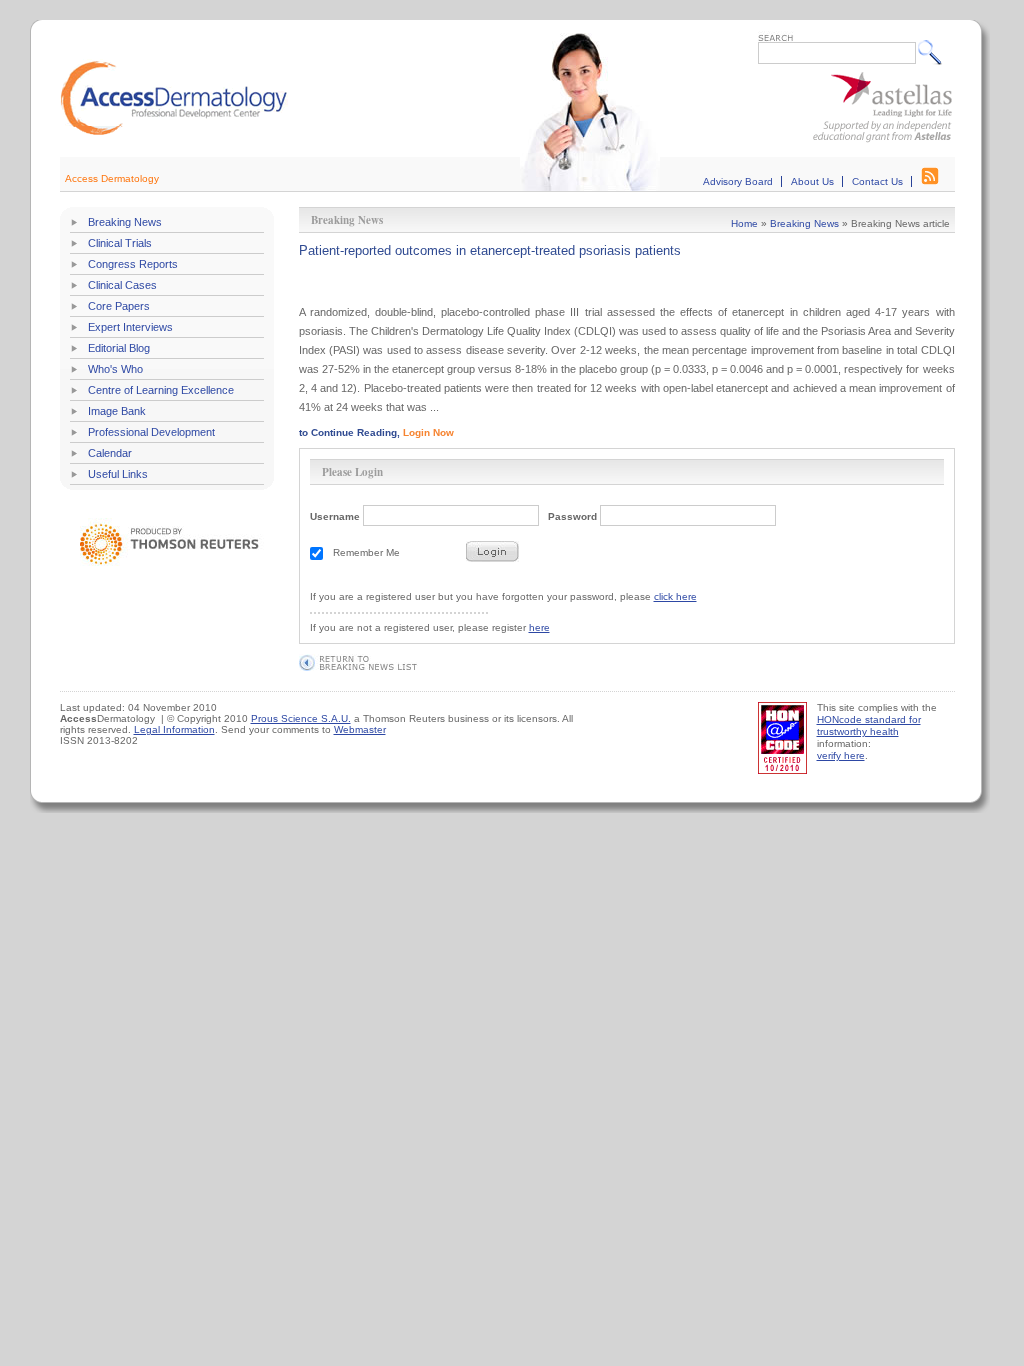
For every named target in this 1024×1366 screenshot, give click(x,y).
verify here (841, 755)
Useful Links (118, 474)
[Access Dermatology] (174, 132)
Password (572, 516)
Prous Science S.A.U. (301, 718)
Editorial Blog (119, 348)
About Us (812, 181)
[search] (934, 52)
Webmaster (360, 729)
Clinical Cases (122, 285)
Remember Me (366, 552)
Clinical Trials (120, 243)
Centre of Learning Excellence (161, 390)
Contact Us (877, 181)
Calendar (110, 453)
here (539, 627)
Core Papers (119, 306)
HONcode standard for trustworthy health (869, 725)
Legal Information (174, 729)
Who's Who (115, 369)
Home (744, 223)
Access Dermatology (112, 178)
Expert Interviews (130, 327)
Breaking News (125, 222)
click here (675, 596)
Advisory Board (738, 181)
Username (335, 516)
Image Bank (117, 411)
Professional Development (151, 432)
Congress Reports (133, 264)
